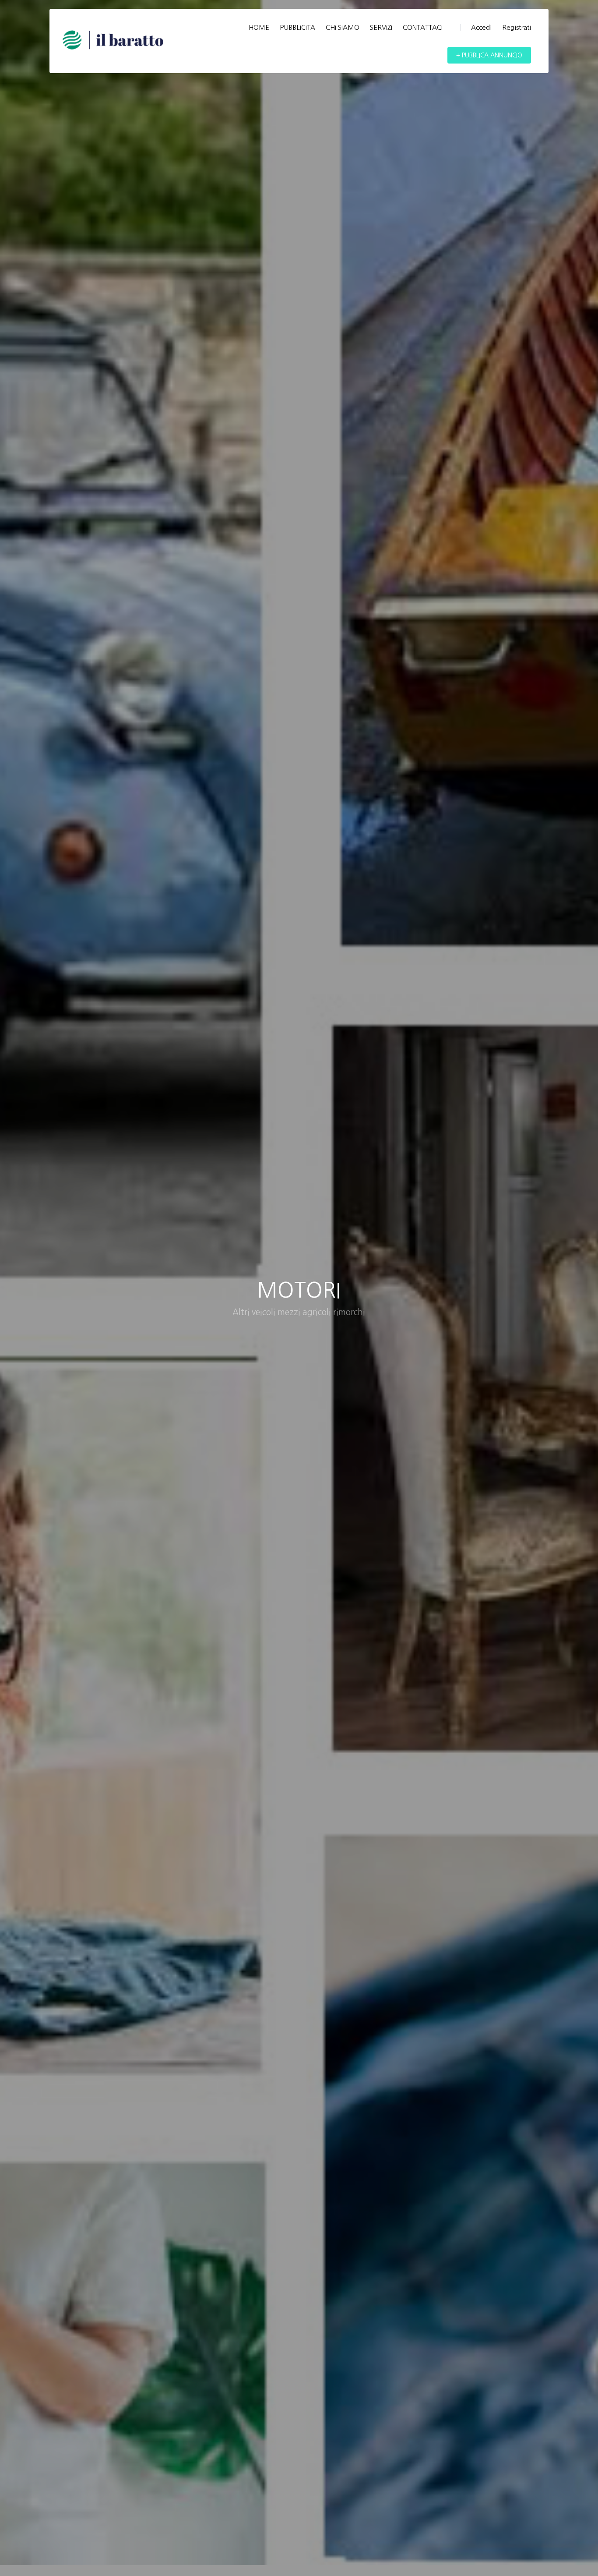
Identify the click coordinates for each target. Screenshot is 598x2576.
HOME (259, 27)
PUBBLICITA (297, 27)
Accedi (481, 27)
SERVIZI (381, 27)
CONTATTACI (423, 27)
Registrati (517, 27)
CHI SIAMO (343, 27)
